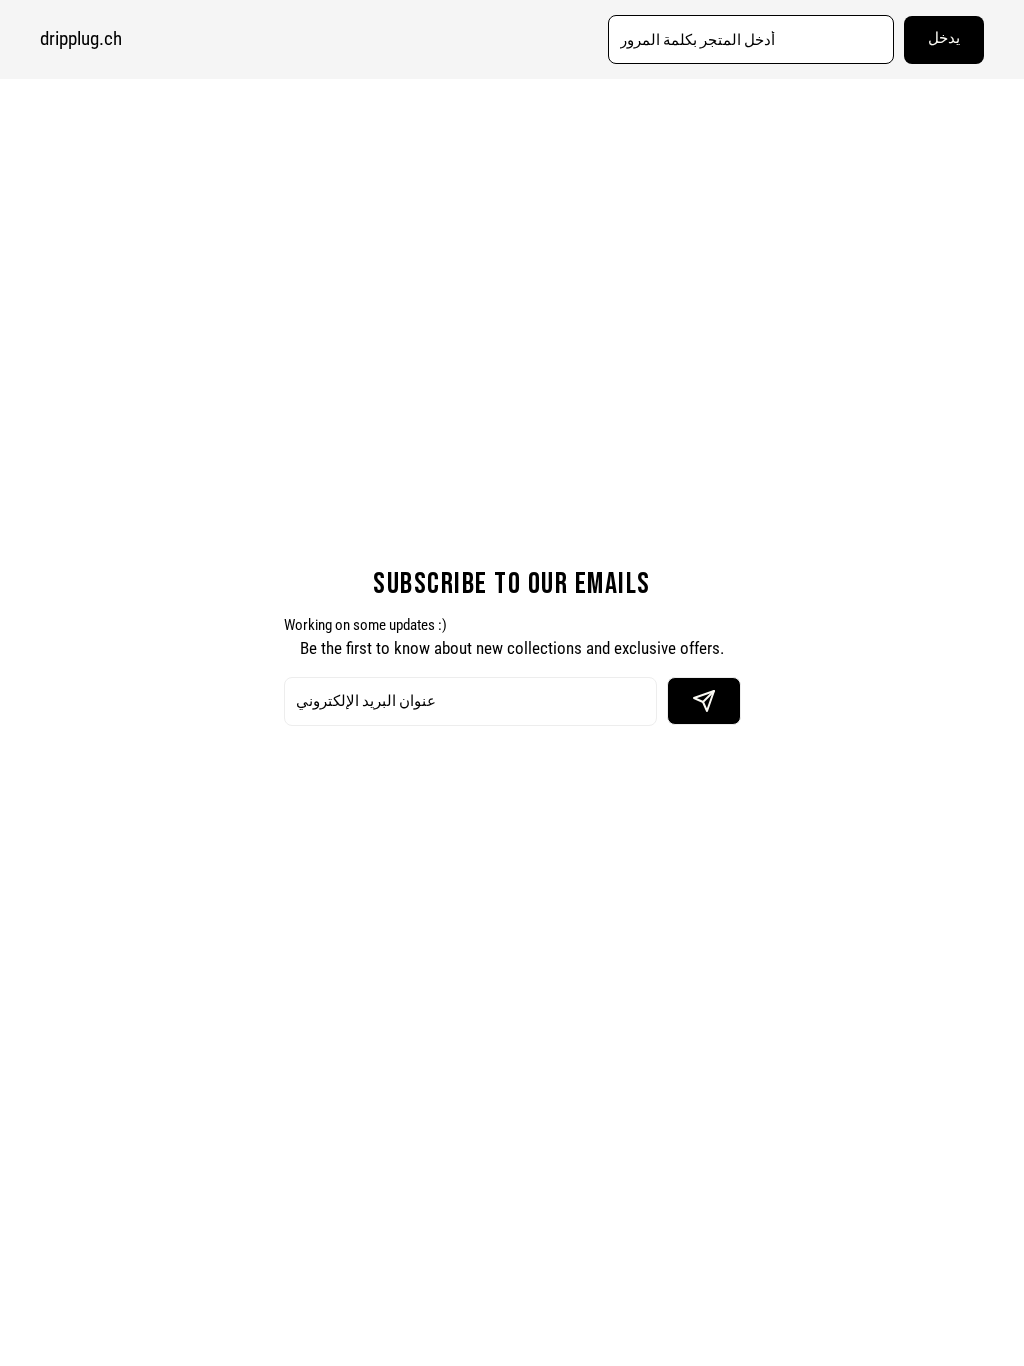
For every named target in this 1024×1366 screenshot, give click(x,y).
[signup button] (704, 701)
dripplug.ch (81, 39)
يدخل (944, 38)
